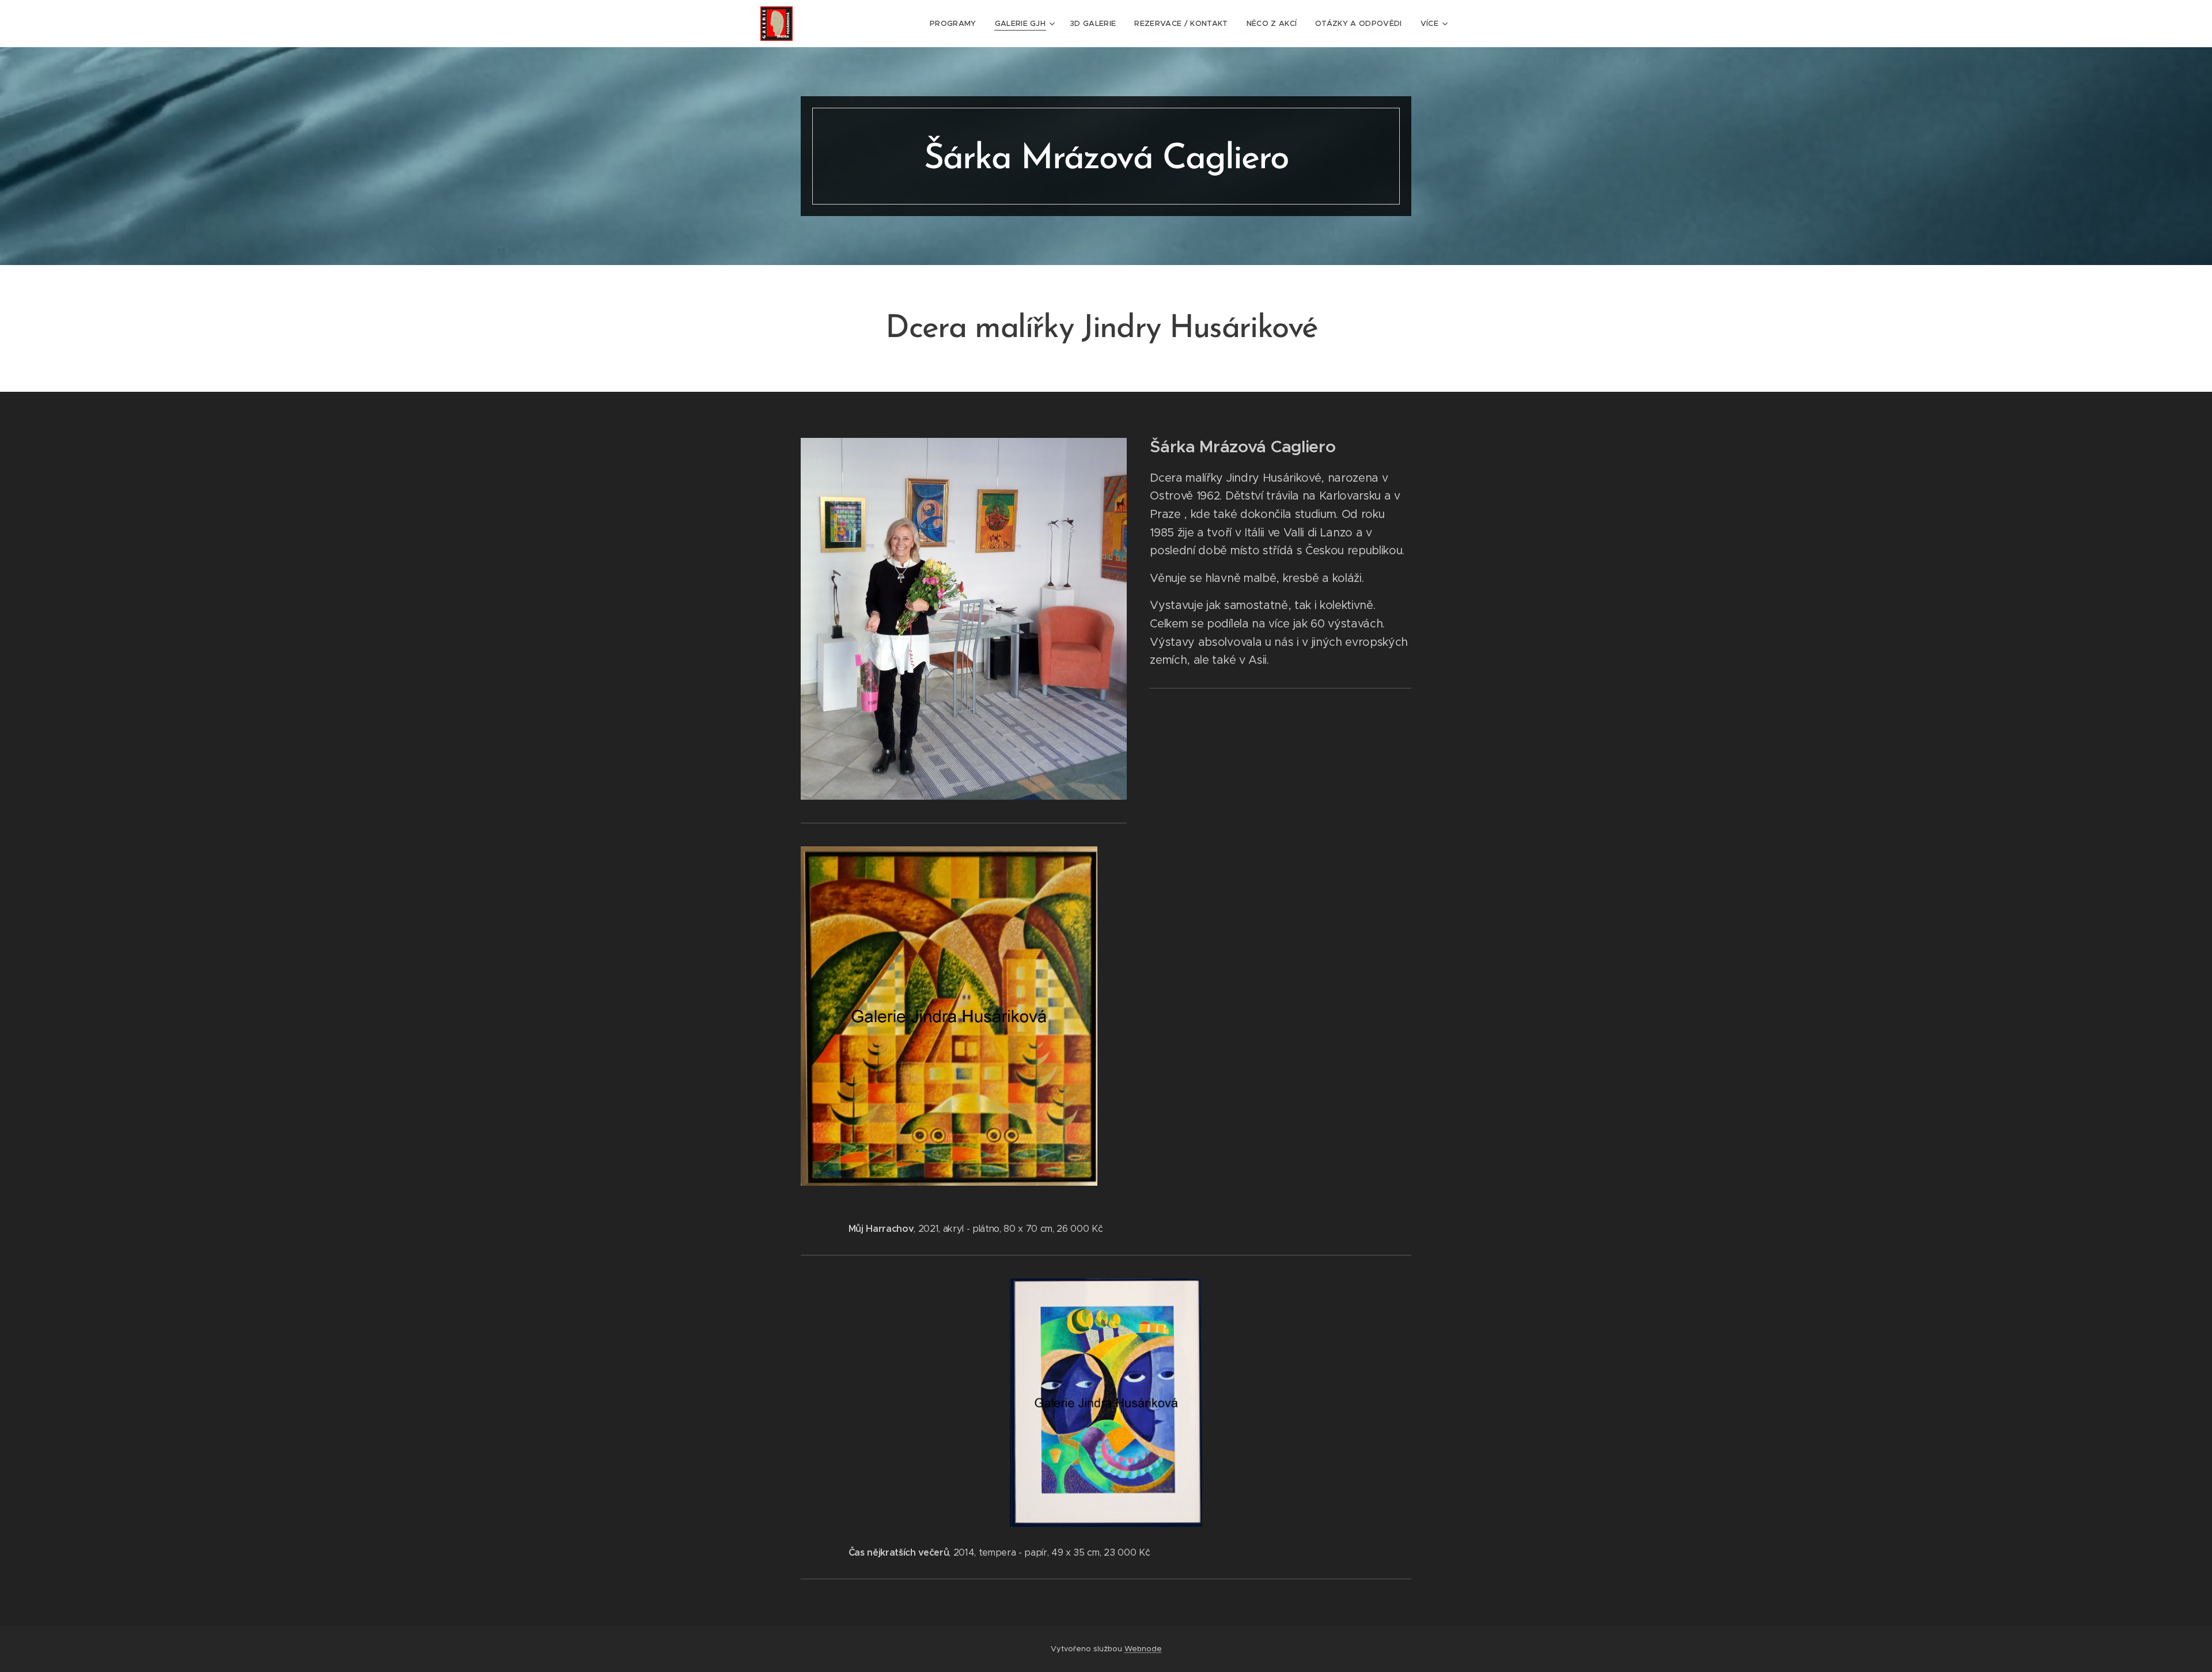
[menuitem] (956, 24)
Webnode (1143, 1649)
